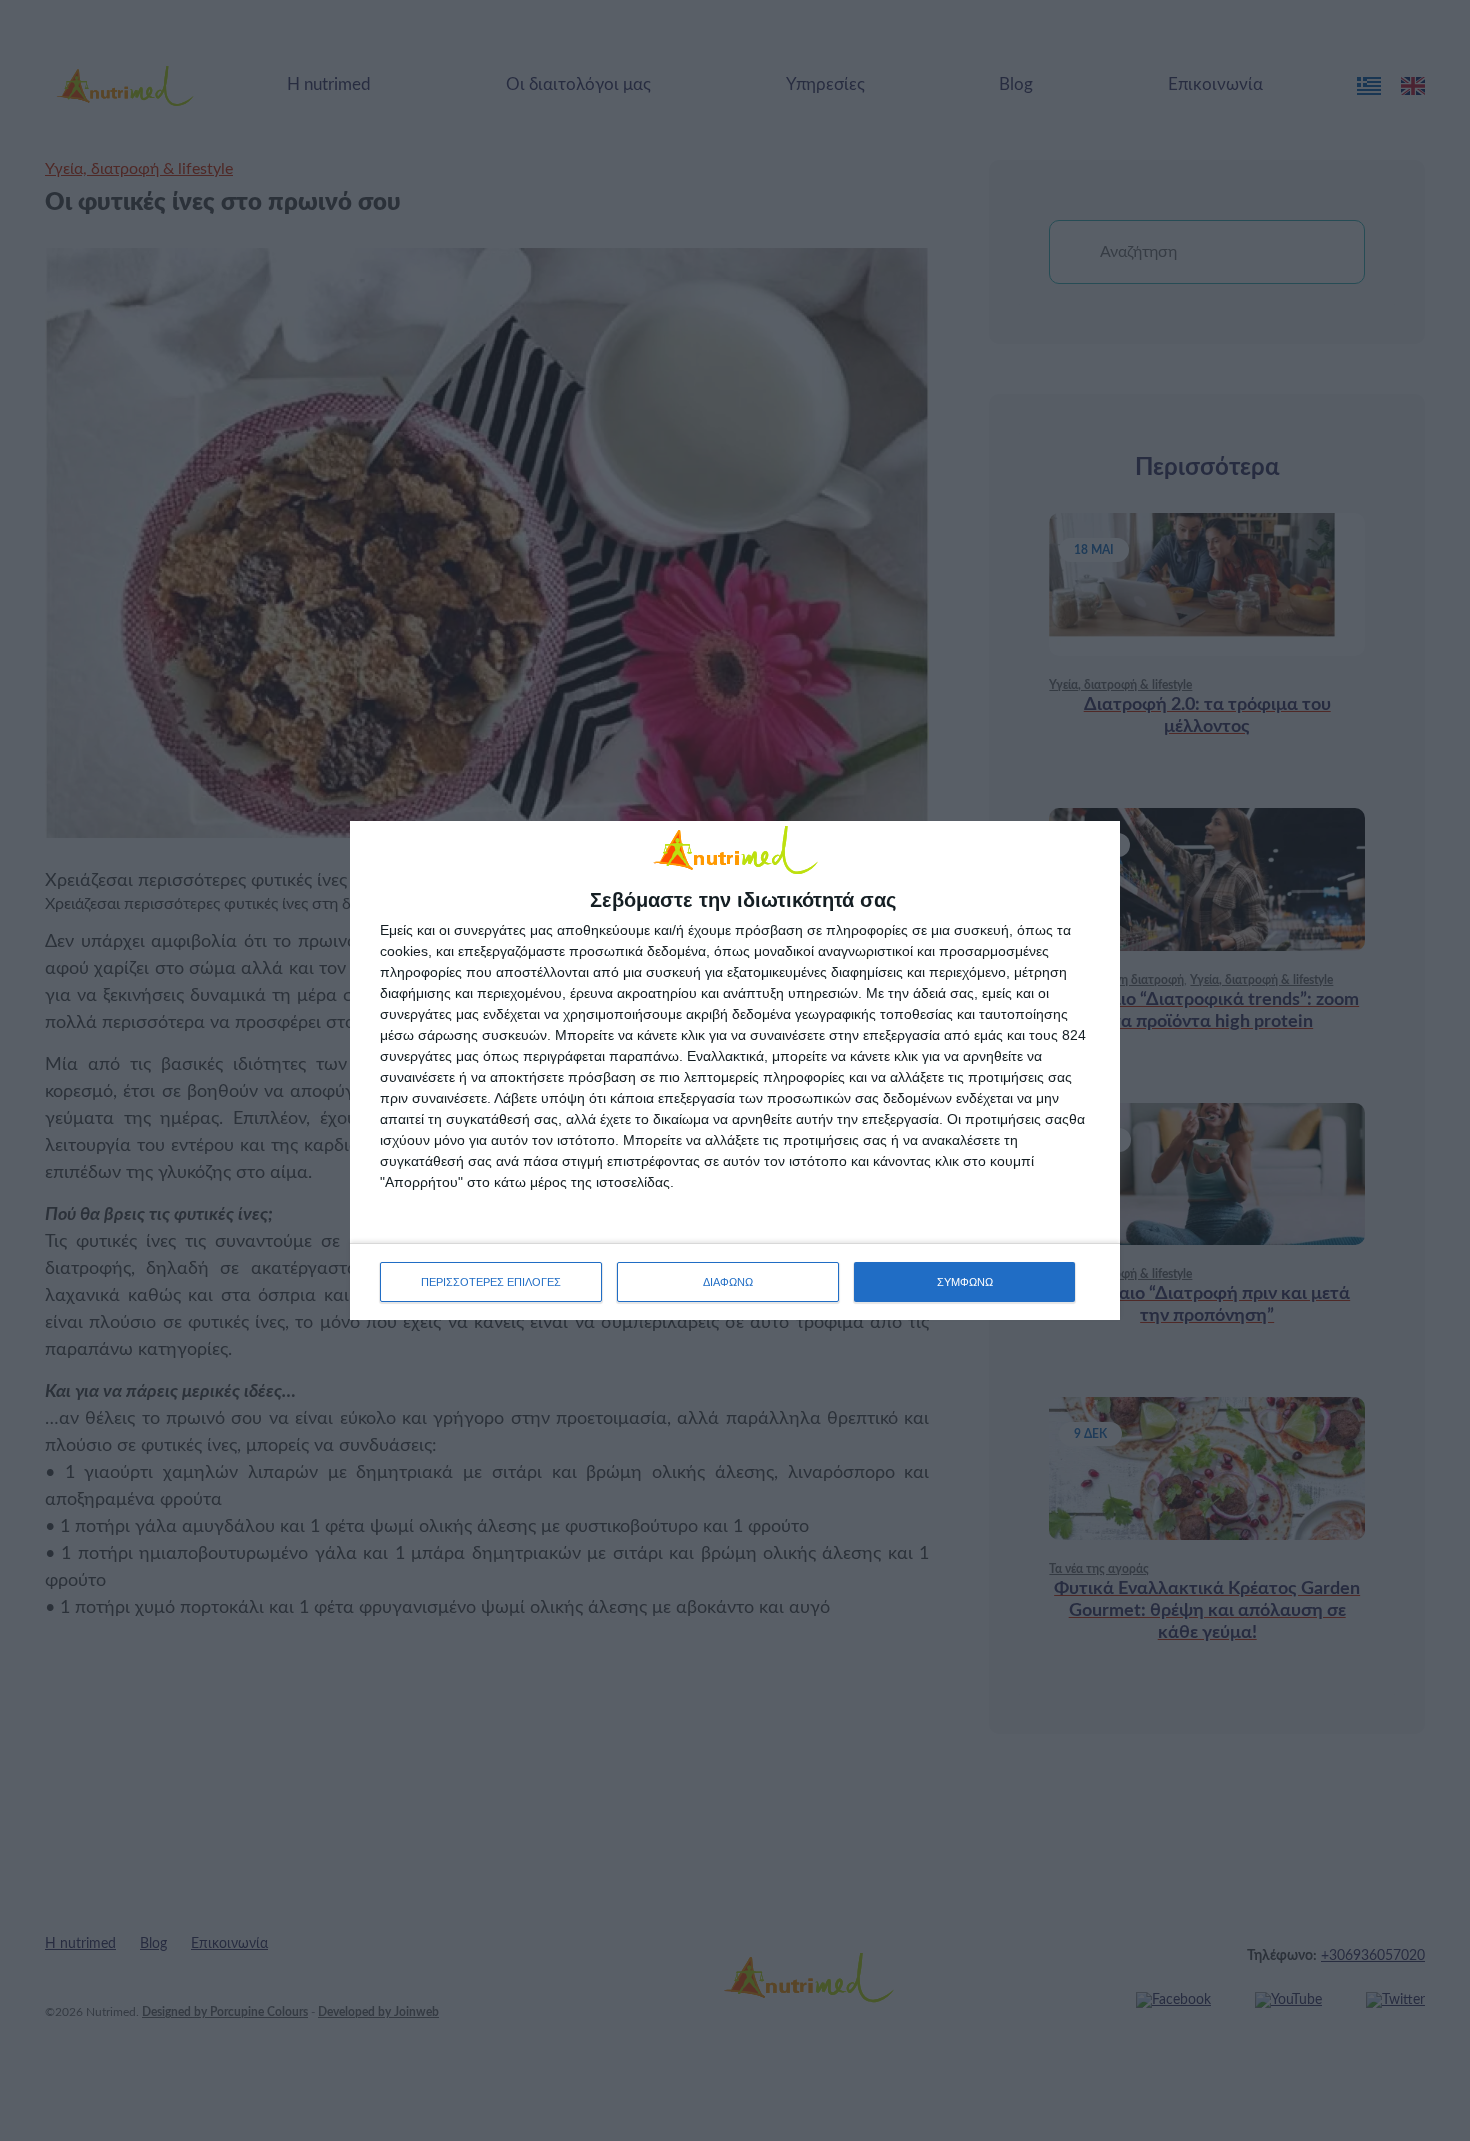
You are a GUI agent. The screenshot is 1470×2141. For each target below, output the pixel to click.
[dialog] (735, 1070)
